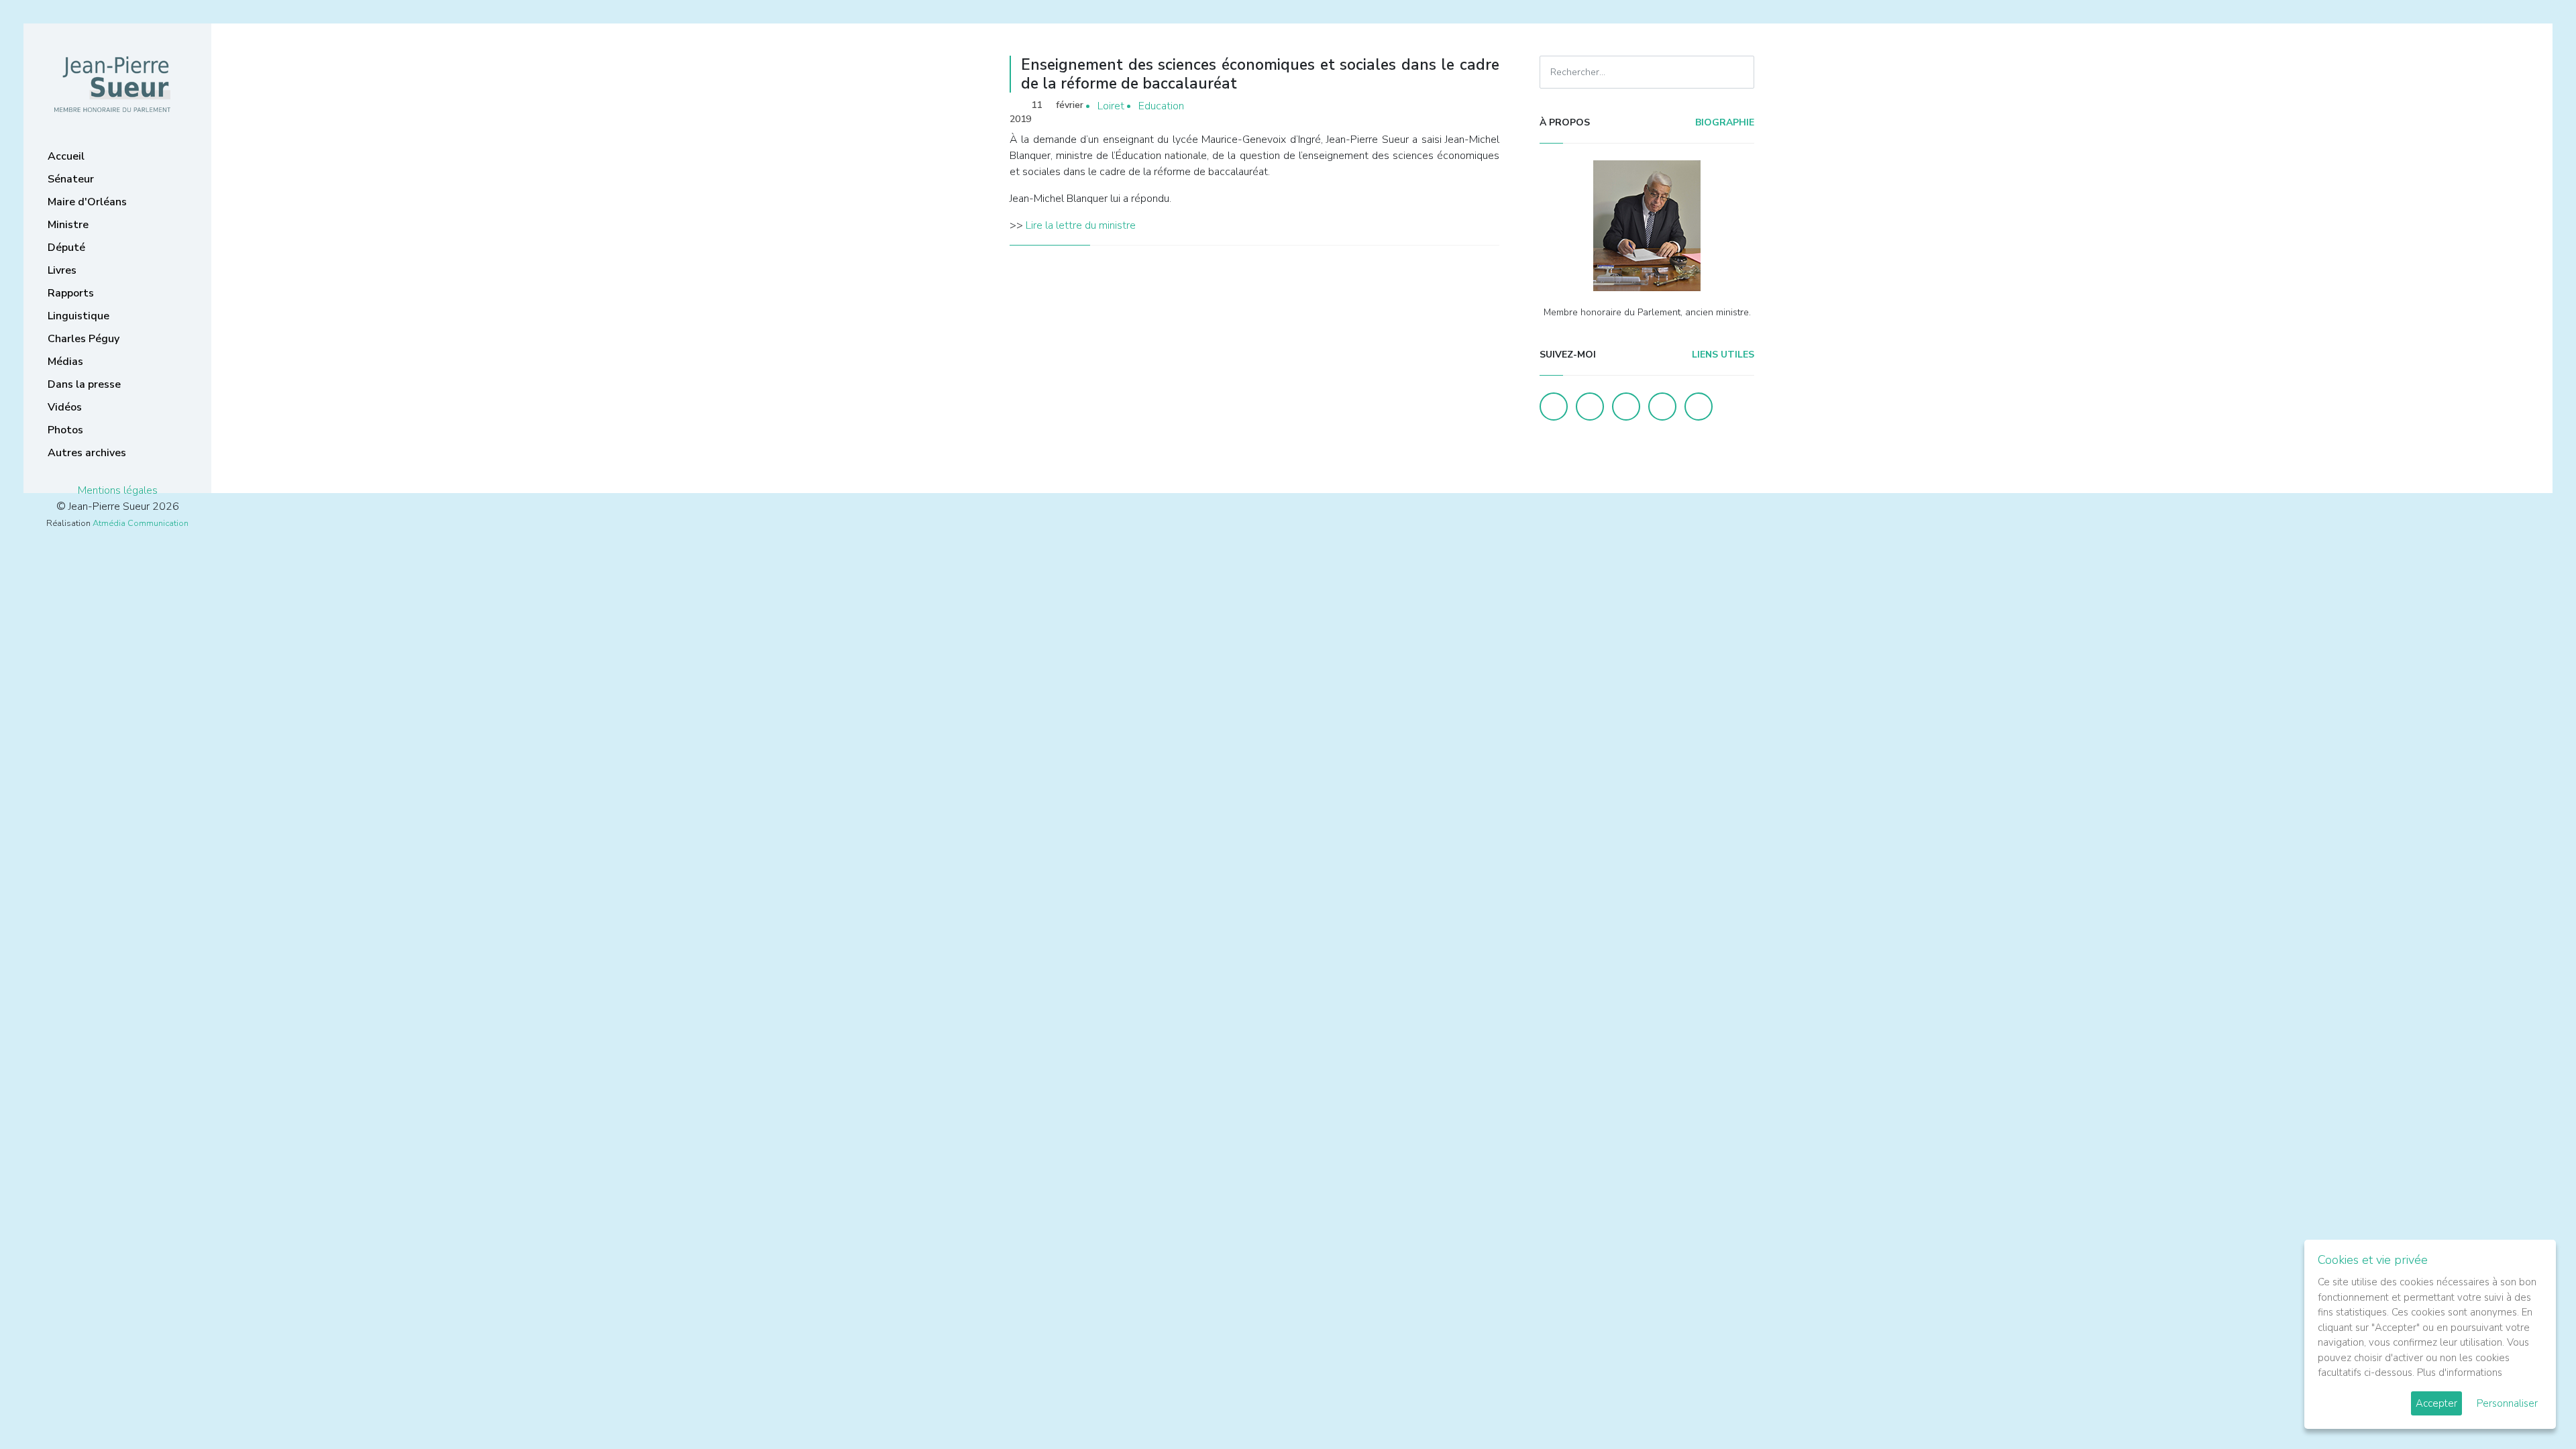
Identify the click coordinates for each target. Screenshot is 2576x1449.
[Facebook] (1554, 407)
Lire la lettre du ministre (1081, 225)
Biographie (1723, 122)
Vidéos (65, 407)
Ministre (68, 225)
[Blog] (1626, 407)
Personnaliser (2507, 1403)
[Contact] (1662, 407)
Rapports (71, 293)
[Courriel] (1699, 407)
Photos (65, 430)
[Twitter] (1590, 407)
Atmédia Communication (141, 523)
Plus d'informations (2460, 1373)
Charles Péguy (84, 339)
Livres (62, 270)
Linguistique (78, 316)
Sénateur (71, 179)
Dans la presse (84, 384)
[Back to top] (2534, 1407)
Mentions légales (118, 490)
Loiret (1111, 106)
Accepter (2436, 1403)
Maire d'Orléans (87, 202)
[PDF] (1487, 106)
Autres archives (87, 453)
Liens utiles (1722, 355)
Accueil (66, 156)
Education (1161, 106)
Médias (65, 362)
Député (66, 248)
